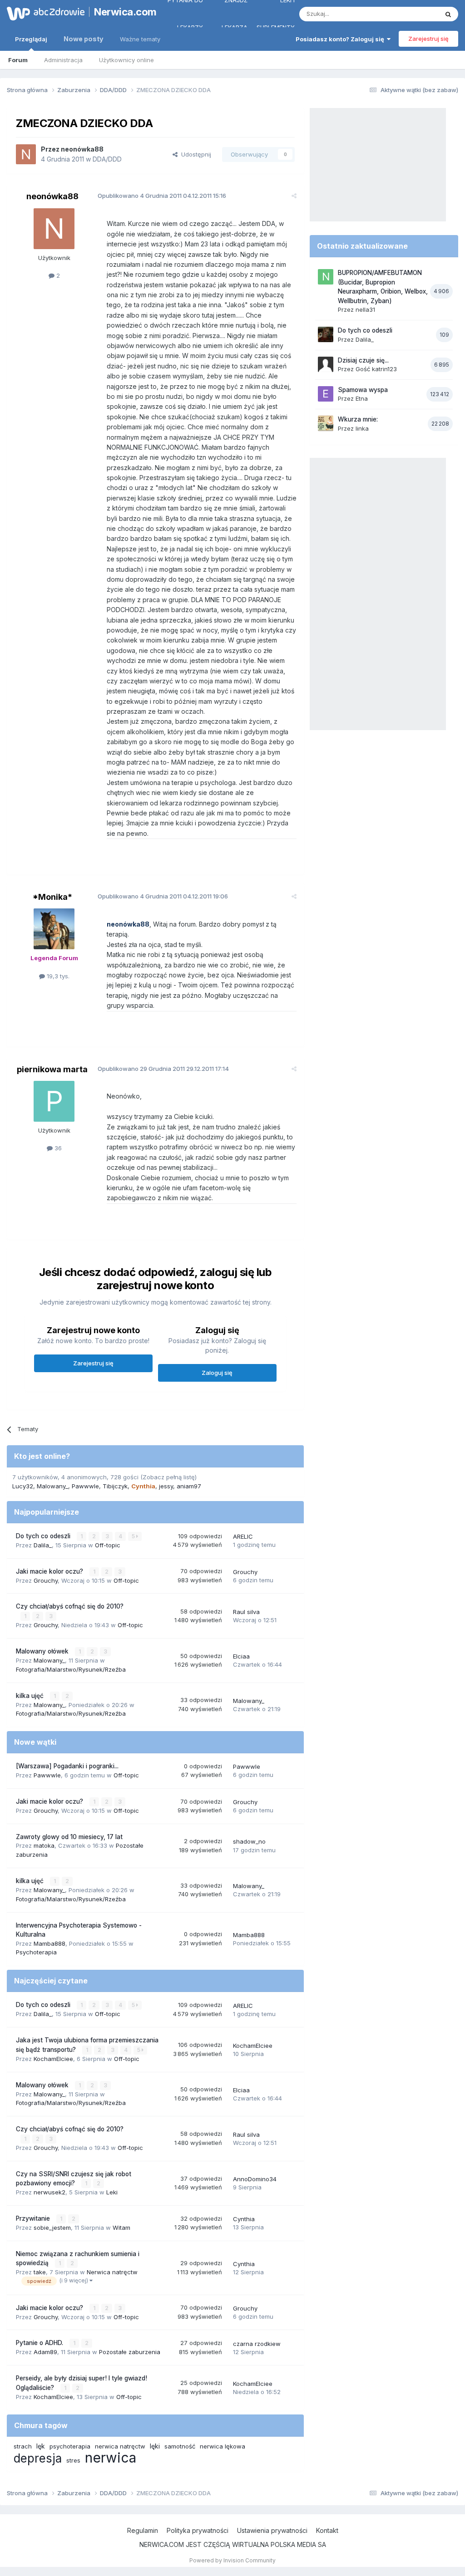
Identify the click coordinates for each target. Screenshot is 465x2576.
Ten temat (412, 14)
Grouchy (46, 1580)
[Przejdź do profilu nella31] (326, 277)
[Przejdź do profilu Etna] (326, 394)
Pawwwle (85, 1486)
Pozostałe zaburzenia (130, 2352)
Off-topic (108, 1545)
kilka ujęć (31, 1696)
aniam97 (189, 1486)
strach (23, 2446)
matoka (44, 1845)
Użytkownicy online (126, 60)
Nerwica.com (121, 12)
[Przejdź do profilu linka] (326, 423)
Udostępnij (194, 154)
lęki (155, 2446)
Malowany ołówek (43, 1651)
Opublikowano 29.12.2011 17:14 (163, 1069)
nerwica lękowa (223, 2446)
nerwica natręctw (120, 2446)
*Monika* (52, 897)
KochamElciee (53, 2059)
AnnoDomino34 (255, 2179)
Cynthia (244, 2219)
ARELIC (243, 1536)
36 (57, 1148)
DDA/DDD (107, 159)
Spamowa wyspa (363, 390)
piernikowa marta (52, 1069)
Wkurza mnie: (358, 419)
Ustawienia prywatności (272, 2530)
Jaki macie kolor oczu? (50, 1571)
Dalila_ (43, 1545)
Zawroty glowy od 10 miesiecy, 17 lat (69, 1837)
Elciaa (241, 1656)
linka (362, 428)
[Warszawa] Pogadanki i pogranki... (67, 1766)
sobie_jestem (52, 2228)
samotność (180, 2446)
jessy (166, 1486)
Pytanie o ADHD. (40, 2343)
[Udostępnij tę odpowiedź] (294, 196)
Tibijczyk (115, 1486)
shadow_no (249, 1841)
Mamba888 (49, 1943)
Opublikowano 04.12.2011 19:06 (163, 896)
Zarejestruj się (428, 39)
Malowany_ (52, 1486)
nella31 (365, 309)
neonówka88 (82, 149)
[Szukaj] (448, 14)
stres (73, 2460)
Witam (121, 2228)
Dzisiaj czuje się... (363, 360)
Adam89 (45, 2352)
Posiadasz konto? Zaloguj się (341, 39)
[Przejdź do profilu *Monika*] (54, 929)
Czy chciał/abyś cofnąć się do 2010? (70, 1606)
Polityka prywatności (198, 2530)
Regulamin (143, 2530)
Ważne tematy (140, 39)
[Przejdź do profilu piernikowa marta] (54, 1101)
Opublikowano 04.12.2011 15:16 (162, 196)
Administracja (63, 60)
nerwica (111, 2458)
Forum (18, 60)
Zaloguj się (217, 1373)
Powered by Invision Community (232, 2560)
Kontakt (327, 2530)
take (40, 2272)
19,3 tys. (57, 976)
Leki (112, 2192)
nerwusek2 (49, 2192)
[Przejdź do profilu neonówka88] (26, 154)
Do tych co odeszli (44, 1536)
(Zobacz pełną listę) (168, 1477)
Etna (362, 398)
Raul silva (246, 1612)
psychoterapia (70, 2446)
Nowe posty (84, 39)
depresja (38, 2458)
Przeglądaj (31, 39)
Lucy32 (23, 1486)
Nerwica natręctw (112, 2272)
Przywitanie (34, 2218)
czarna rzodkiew (257, 2344)
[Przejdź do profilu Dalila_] (326, 334)
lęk (41, 2446)
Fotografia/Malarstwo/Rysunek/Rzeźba (71, 1669)
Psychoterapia (36, 1952)
